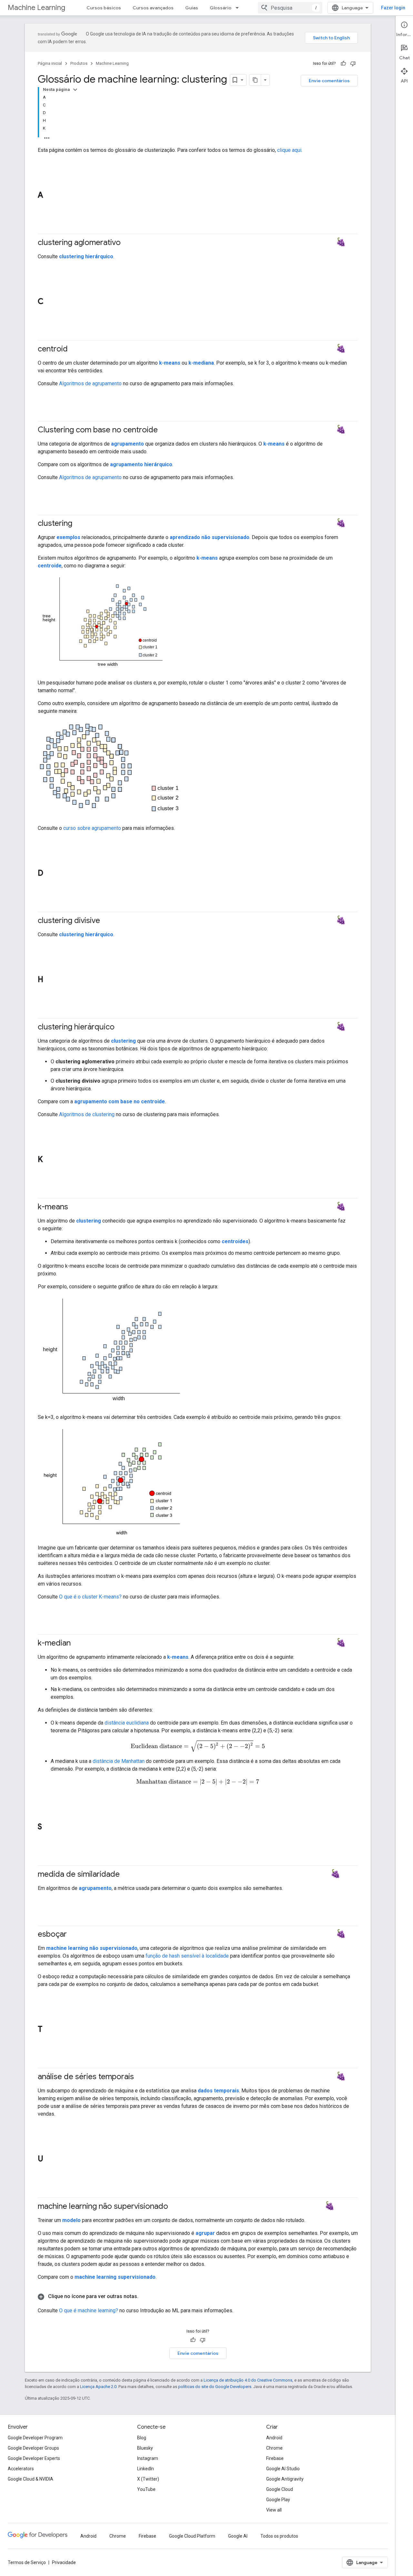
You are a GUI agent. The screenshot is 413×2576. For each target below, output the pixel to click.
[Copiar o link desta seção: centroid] (74, 349)
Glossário (221, 8)
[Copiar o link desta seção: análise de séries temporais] (140, 2077)
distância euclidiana (127, 1723)
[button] (198, 2296)
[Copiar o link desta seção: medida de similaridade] (126, 1874)
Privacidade (64, 2562)
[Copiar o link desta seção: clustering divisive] (106, 921)
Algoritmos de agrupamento (90, 383)
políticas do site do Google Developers (215, 2387)
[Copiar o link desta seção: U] (50, 2159)
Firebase (275, 2458)
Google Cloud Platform (192, 2536)
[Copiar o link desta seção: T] (49, 2030)
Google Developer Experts (34, 2458)
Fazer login (393, 8)
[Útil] (343, 64)
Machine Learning (36, 8)
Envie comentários (329, 81)
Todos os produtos (279, 2536)
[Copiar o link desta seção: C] (50, 302)
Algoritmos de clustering (87, 1114)
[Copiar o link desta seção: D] (50, 874)
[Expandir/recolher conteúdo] (75, 90)
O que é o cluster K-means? (90, 1597)
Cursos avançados (153, 8)
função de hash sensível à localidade (187, 1956)
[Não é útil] (353, 64)
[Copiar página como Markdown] (255, 80)
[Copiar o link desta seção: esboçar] (73, 1935)
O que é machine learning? (89, 2311)
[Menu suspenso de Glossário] (239, 8)
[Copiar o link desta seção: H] (50, 980)
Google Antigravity (285, 2479)
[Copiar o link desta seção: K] (49, 1160)
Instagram (148, 2458)
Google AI (238, 2536)
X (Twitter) (148, 2479)
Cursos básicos (104, 8)
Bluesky (145, 2448)
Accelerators (21, 2469)
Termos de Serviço (27, 2562)
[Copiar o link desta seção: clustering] (79, 524)
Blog (142, 2438)
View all (274, 2510)
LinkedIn (146, 2469)
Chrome (274, 2448)
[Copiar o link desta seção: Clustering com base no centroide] (164, 430)
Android (274, 2438)
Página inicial (50, 63)
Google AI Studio (283, 2469)
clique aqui (289, 150)
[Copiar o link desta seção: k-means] (75, 1207)
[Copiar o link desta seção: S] (48, 1827)
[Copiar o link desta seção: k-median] (77, 1643)
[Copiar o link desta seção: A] (50, 196)
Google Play (278, 2500)
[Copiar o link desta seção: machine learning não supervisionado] (175, 2207)
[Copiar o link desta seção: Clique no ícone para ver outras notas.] (145, 2296)
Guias (192, 8)
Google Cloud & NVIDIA (30, 2479)
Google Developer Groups (33, 2448)
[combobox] (290, 8)
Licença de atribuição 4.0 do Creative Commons (248, 2380)
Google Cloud (280, 2489)
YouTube (146, 2489)
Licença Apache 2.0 (98, 2387)
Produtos (79, 63)
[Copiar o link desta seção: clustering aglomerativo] (127, 243)
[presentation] (198, 1746)
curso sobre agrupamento (92, 828)
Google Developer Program (35, 2438)
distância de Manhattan (119, 1761)
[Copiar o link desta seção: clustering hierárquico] (121, 1027)
